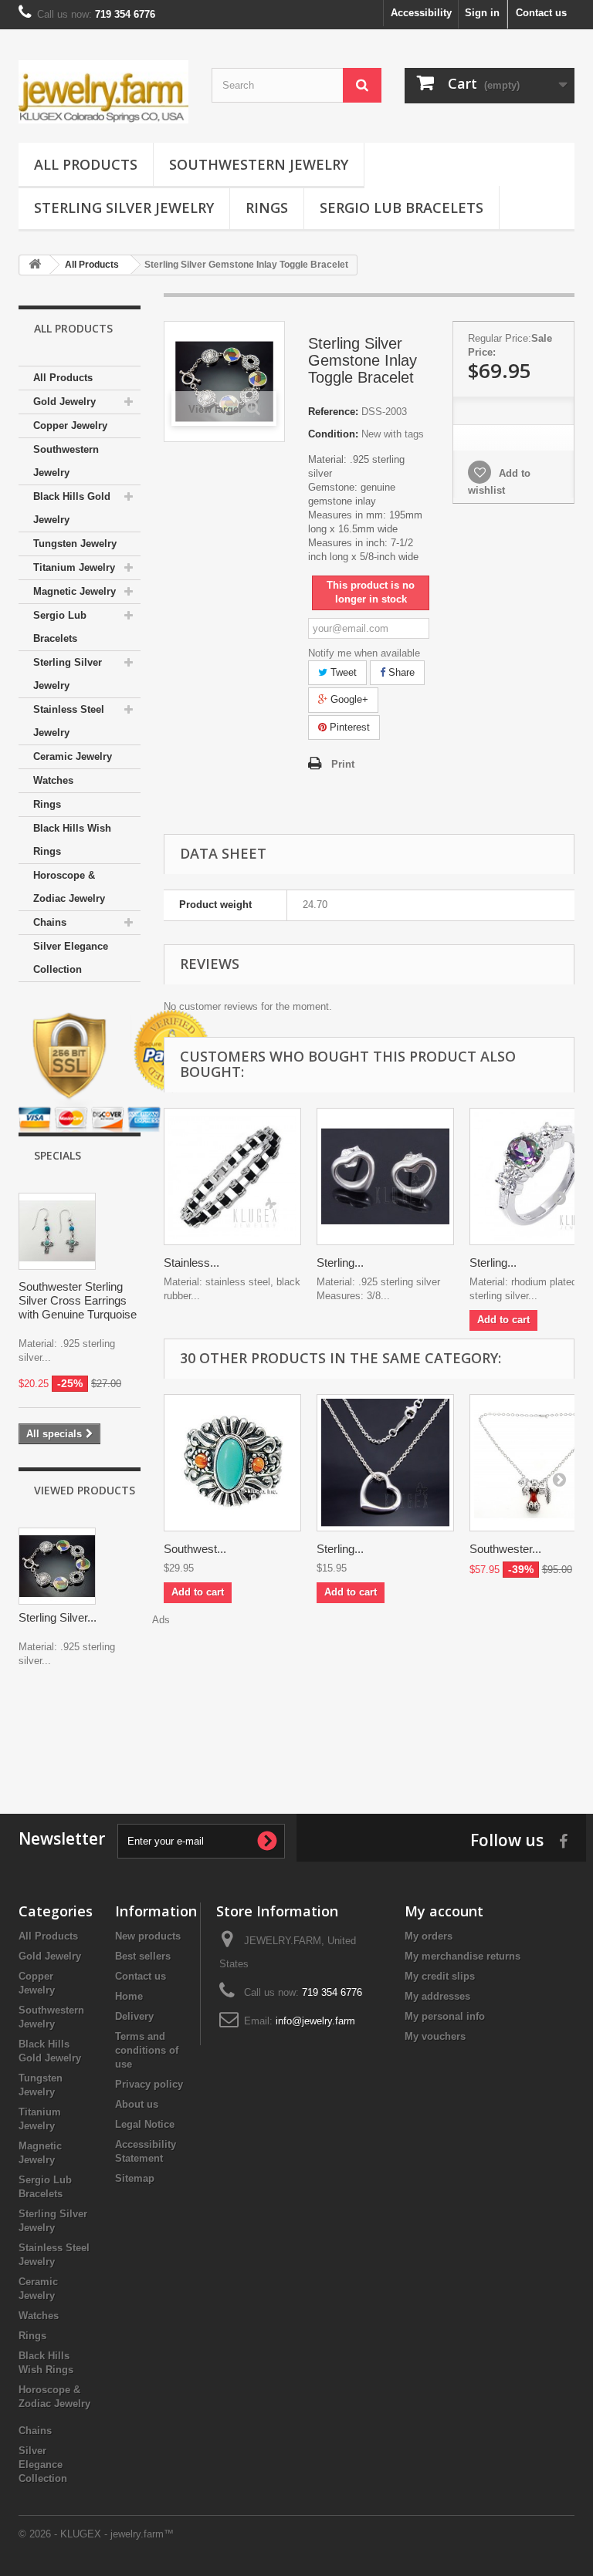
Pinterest (348, 727)
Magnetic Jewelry (75, 591)
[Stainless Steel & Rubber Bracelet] (232, 1177)
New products (148, 1936)
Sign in (482, 13)
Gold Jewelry (64, 402)
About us (137, 2104)
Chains (50, 922)
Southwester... (505, 1549)
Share (400, 672)
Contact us (541, 13)
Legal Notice (145, 2124)
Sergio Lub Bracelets (402, 208)
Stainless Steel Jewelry (69, 721)
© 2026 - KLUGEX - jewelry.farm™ (96, 2534)
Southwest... (195, 1549)
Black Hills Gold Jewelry (72, 508)
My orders (429, 1936)
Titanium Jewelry (74, 567)
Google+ (348, 699)
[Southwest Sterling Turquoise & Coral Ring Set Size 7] (232, 1463)
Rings (267, 208)
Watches (53, 780)
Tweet (342, 672)
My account (444, 1911)
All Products (86, 164)
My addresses (437, 1996)
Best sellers (143, 1956)
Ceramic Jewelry (73, 756)
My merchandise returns (463, 1956)
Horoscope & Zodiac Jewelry (69, 887)
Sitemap (135, 2178)
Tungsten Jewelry (75, 544)
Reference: (333, 412)
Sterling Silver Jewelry (124, 208)
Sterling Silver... (58, 1617)
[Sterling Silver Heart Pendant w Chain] (385, 1463)
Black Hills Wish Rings (72, 840)
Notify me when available (364, 653)
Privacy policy (149, 2084)
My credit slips (440, 1976)
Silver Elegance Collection (71, 958)
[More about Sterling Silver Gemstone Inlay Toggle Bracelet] (57, 1566)
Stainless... (191, 1263)
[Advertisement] (296, 1737)
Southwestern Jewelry (259, 164)
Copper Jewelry (70, 425)
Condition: (333, 434)
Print (343, 764)
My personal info (445, 2016)
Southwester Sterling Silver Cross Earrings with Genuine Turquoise (78, 1300)
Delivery (134, 2016)
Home (129, 1996)
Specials (58, 1155)
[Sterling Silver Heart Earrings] (385, 1177)
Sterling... (340, 1263)
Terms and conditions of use (147, 2050)
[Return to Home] (35, 265)
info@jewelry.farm (315, 2021)
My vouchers (435, 2036)
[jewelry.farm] (103, 92)
